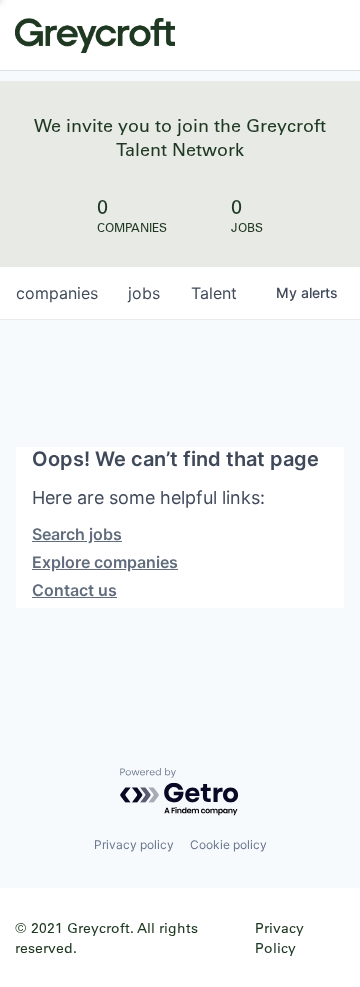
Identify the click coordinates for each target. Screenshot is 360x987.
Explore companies (105, 562)
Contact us (74, 590)
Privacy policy (134, 844)
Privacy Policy (279, 937)
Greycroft (95, 35)
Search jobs (77, 534)
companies (57, 293)
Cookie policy (228, 844)
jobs (144, 293)
